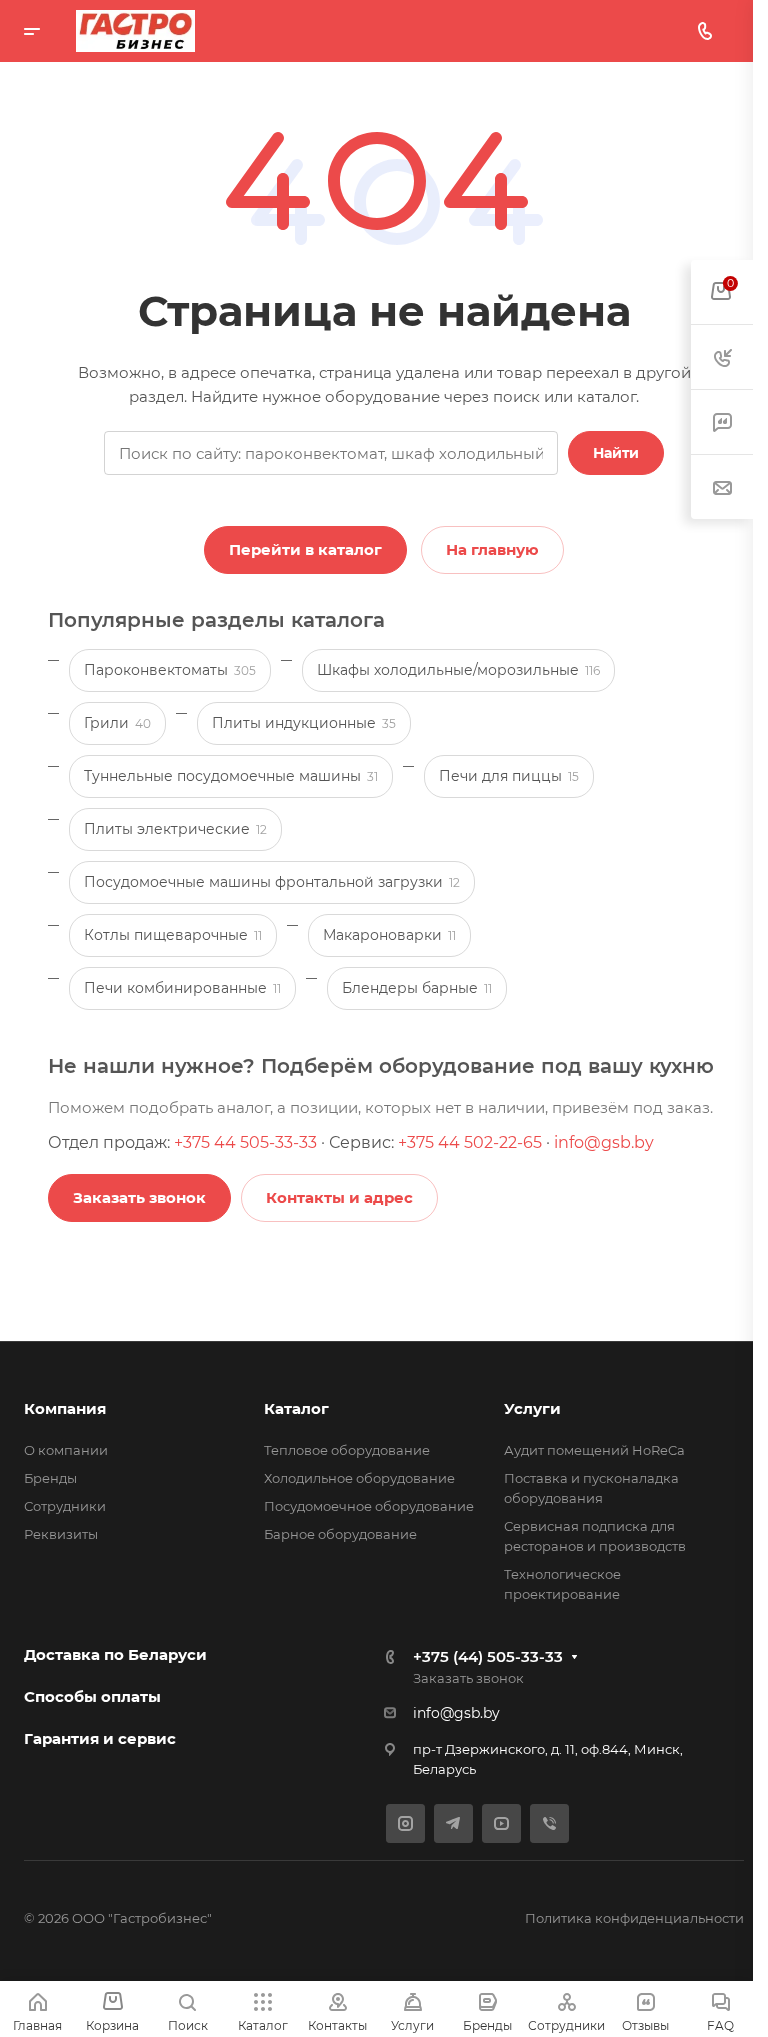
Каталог (296, 1408)
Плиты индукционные (304, 723)
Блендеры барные (417, 988)
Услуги (532, 1408)
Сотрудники (65, 1506)
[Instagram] (405, 1823)
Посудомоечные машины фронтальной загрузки (272, 882)
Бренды (50, 1478)
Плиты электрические (175, 829)
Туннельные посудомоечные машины (231, 776)
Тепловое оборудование (347, 1450)
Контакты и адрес (339, 1197)
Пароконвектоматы (170, 670)
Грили (117, 723)
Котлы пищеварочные (173, 935)
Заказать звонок (468, 1678)
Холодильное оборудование (359, 1478)
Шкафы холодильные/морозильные (458, 670)
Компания (65, 1408)
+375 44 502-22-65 (470, 1142)
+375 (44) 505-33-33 (488, 1656)
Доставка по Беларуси (115, 1654)
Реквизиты (61, 1534)
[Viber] (549, 1823)
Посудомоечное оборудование (369, 1506)
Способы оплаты (92, 1696)
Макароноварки (389, 935)
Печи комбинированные (182, 988)
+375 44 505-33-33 (245, 1142)
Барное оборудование (340, 1534)
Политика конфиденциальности (634, 1918)
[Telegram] (453, 1823)
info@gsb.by (604, 1142)
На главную (492, 549)
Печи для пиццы (509, 776)
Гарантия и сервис (100, 1738)
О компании (66, 1450)
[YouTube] (501, 1823)
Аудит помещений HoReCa (594, 1450)
